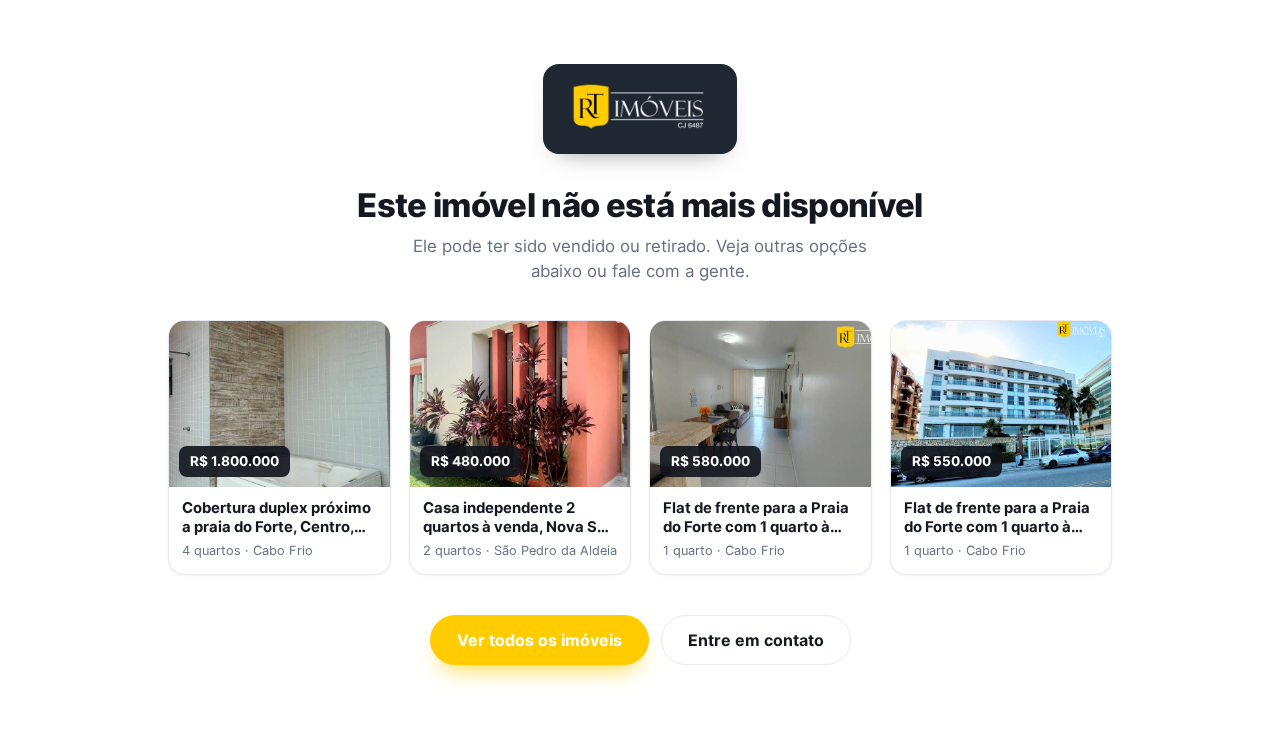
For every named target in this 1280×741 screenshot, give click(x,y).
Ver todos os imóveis (539, 640)
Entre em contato (756, 640)
